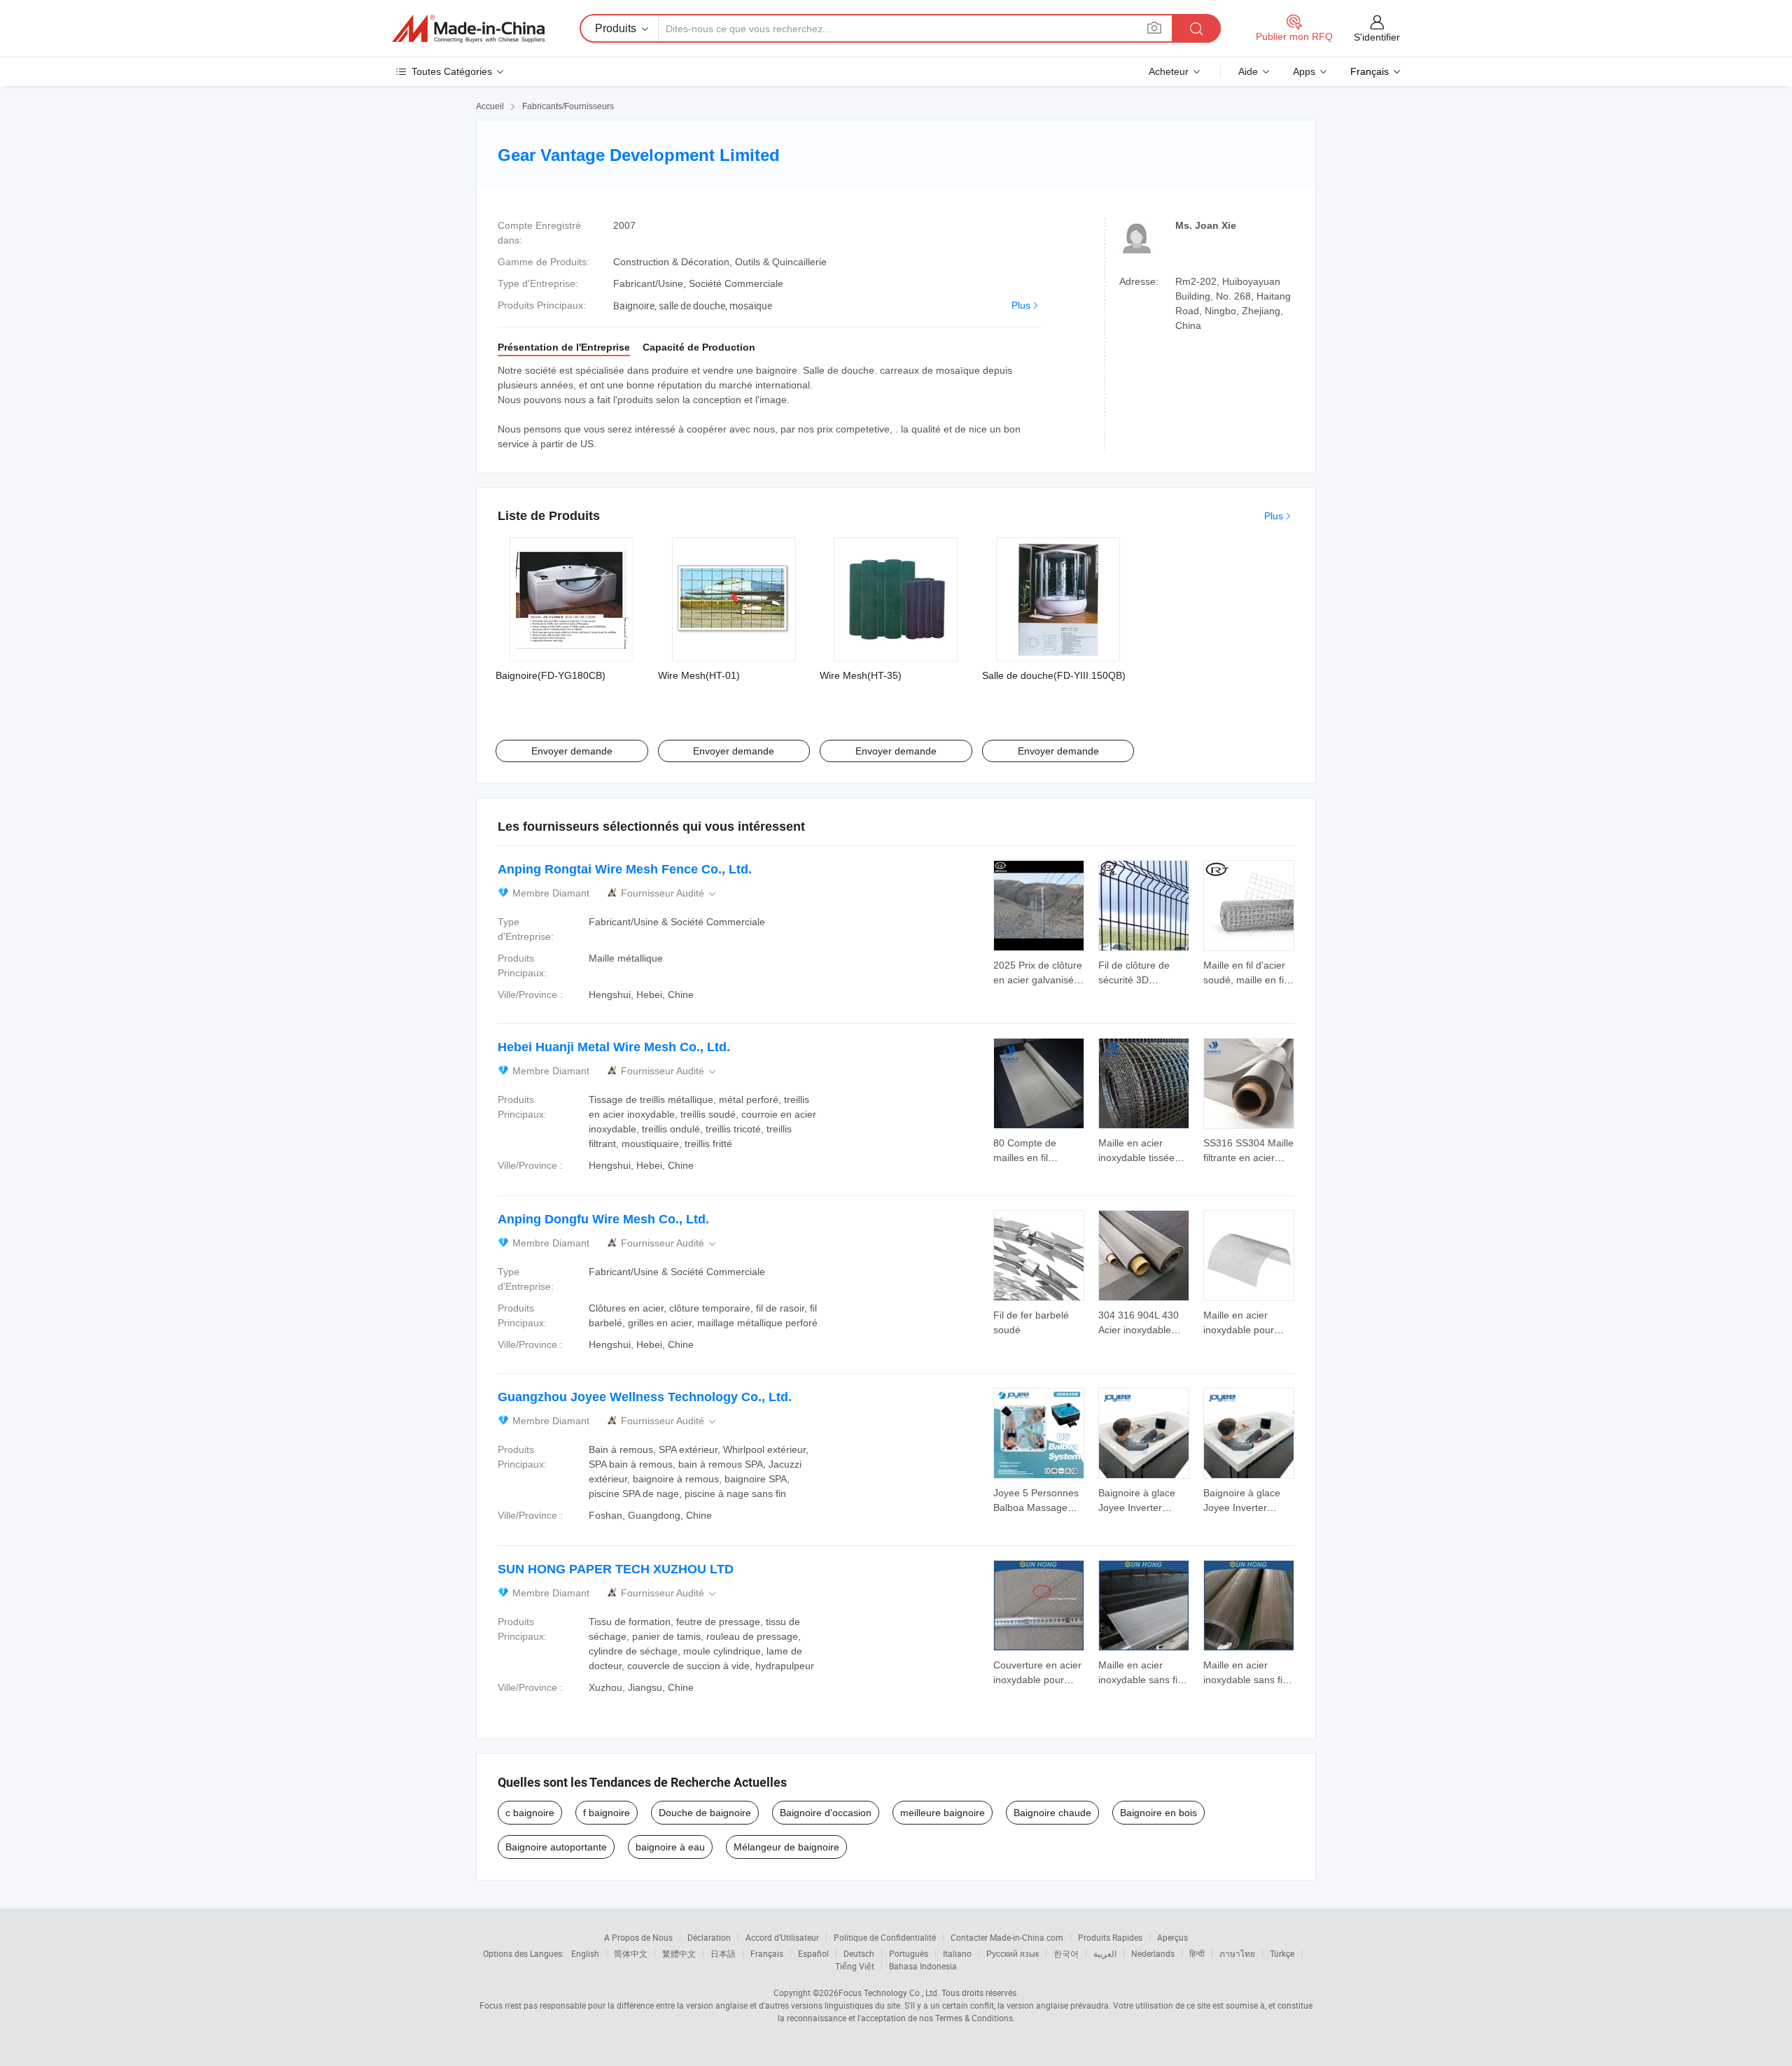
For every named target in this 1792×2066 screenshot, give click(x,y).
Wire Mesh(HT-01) (699, 675)
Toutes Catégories (452, 71)
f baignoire (607, 1813)
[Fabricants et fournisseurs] (468, 29)
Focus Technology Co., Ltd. (889, 1993)
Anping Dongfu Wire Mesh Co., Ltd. (603, 1219)
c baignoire (530, 1813)
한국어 (1066, 1953)
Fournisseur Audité (670, 893)
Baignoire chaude (1052, 1813)
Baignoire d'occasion (826, 1813)
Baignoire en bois (1158, 1813)
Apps (1304, 71)
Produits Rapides (1110, 1937)
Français (767, 1953)
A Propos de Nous (638, 1937)
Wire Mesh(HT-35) (861, 675)
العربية (1105, 1953)
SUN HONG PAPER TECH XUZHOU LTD (616, 1569)
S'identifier (1377, 37)
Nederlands (1153, 1953)
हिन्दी (1197, 1953)
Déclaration (709, 1937)
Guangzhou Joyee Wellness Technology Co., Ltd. (645, 1397)
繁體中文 (679, 1953)
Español (813, 1953)
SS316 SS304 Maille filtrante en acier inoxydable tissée (1248, 1158)
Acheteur (1169, 71)
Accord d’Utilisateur (782, 1937)
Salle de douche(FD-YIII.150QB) (1054, 675)
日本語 (723, 1953)
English (585, 1953)
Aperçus (1172, 1937)
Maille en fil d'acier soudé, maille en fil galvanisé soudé (1245, 980)
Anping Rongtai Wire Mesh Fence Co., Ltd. (625, 869)
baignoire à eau (670, 1847)
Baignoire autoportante (556, 1847)
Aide (1248, 71)
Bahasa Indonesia (923, 1966)
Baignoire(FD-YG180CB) (551, 675)
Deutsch (859, 1953)
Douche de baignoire (705, 1813)
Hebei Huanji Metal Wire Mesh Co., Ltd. (614, 1047)
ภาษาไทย (1237, 1953)
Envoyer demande (572, 751)
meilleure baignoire (943, 1813)
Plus (1021, 305)
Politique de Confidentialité (885, 1937)
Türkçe (1282, 1953)
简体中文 (631, 1953)
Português (909, 1953)
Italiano (957, 1953)
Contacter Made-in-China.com (1007, 1937)
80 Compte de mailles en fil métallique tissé (1028, 1158)
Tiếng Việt (855, 1966)
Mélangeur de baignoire (786, 1847)
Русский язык (1013, 1953)
